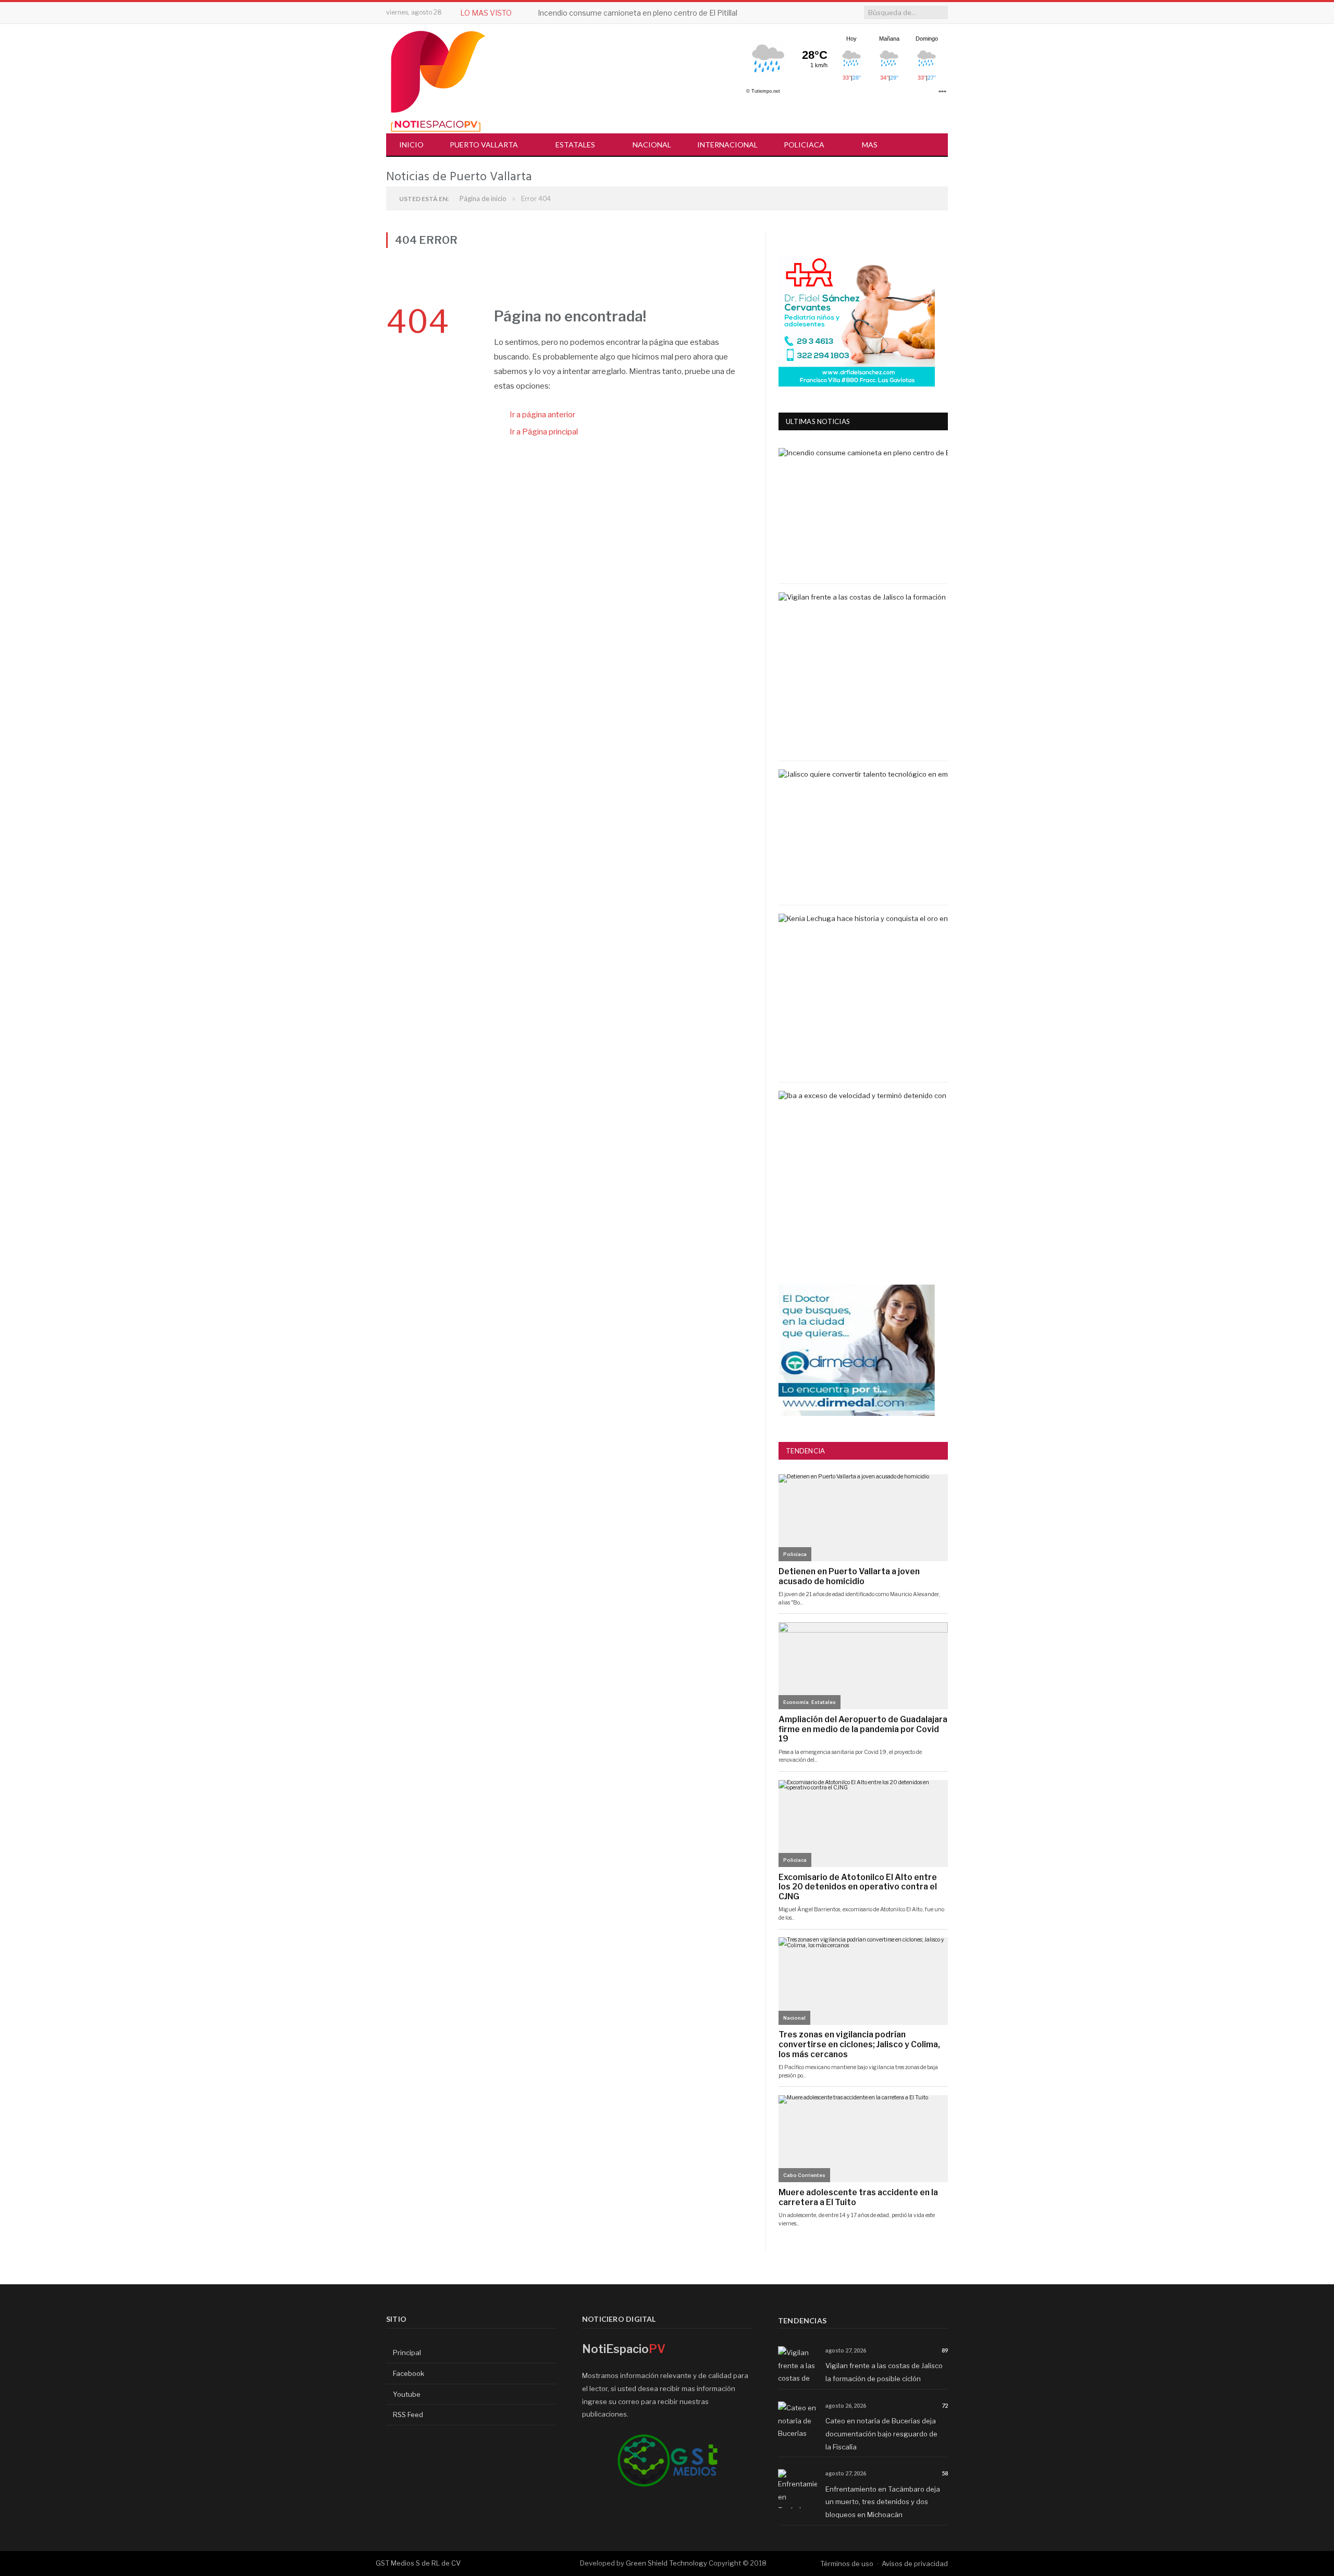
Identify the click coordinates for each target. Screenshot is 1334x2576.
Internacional (727, 145)
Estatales (575, 145)
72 (945, 2405)
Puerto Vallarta (484, 145)
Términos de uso (847, 2563)
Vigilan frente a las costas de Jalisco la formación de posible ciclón (652, 13)
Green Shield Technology (666, 2563)
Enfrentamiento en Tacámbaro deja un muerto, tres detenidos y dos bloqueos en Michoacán (883, 2502)
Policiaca (804, 145)
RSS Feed (407, 2415)
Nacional (652, 145)
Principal (406, 2353)
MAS (870, 145)
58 (945, 2473)
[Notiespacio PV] (438, 79)
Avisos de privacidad (915, 2563)
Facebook (408, 2373)
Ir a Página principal (544, 432)
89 (945, 2350)
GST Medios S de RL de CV (418, 2563)
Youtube (406, 2394)
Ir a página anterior (542, 415)
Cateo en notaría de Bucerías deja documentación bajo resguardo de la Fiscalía (881, 2434)
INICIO (411, 145)
